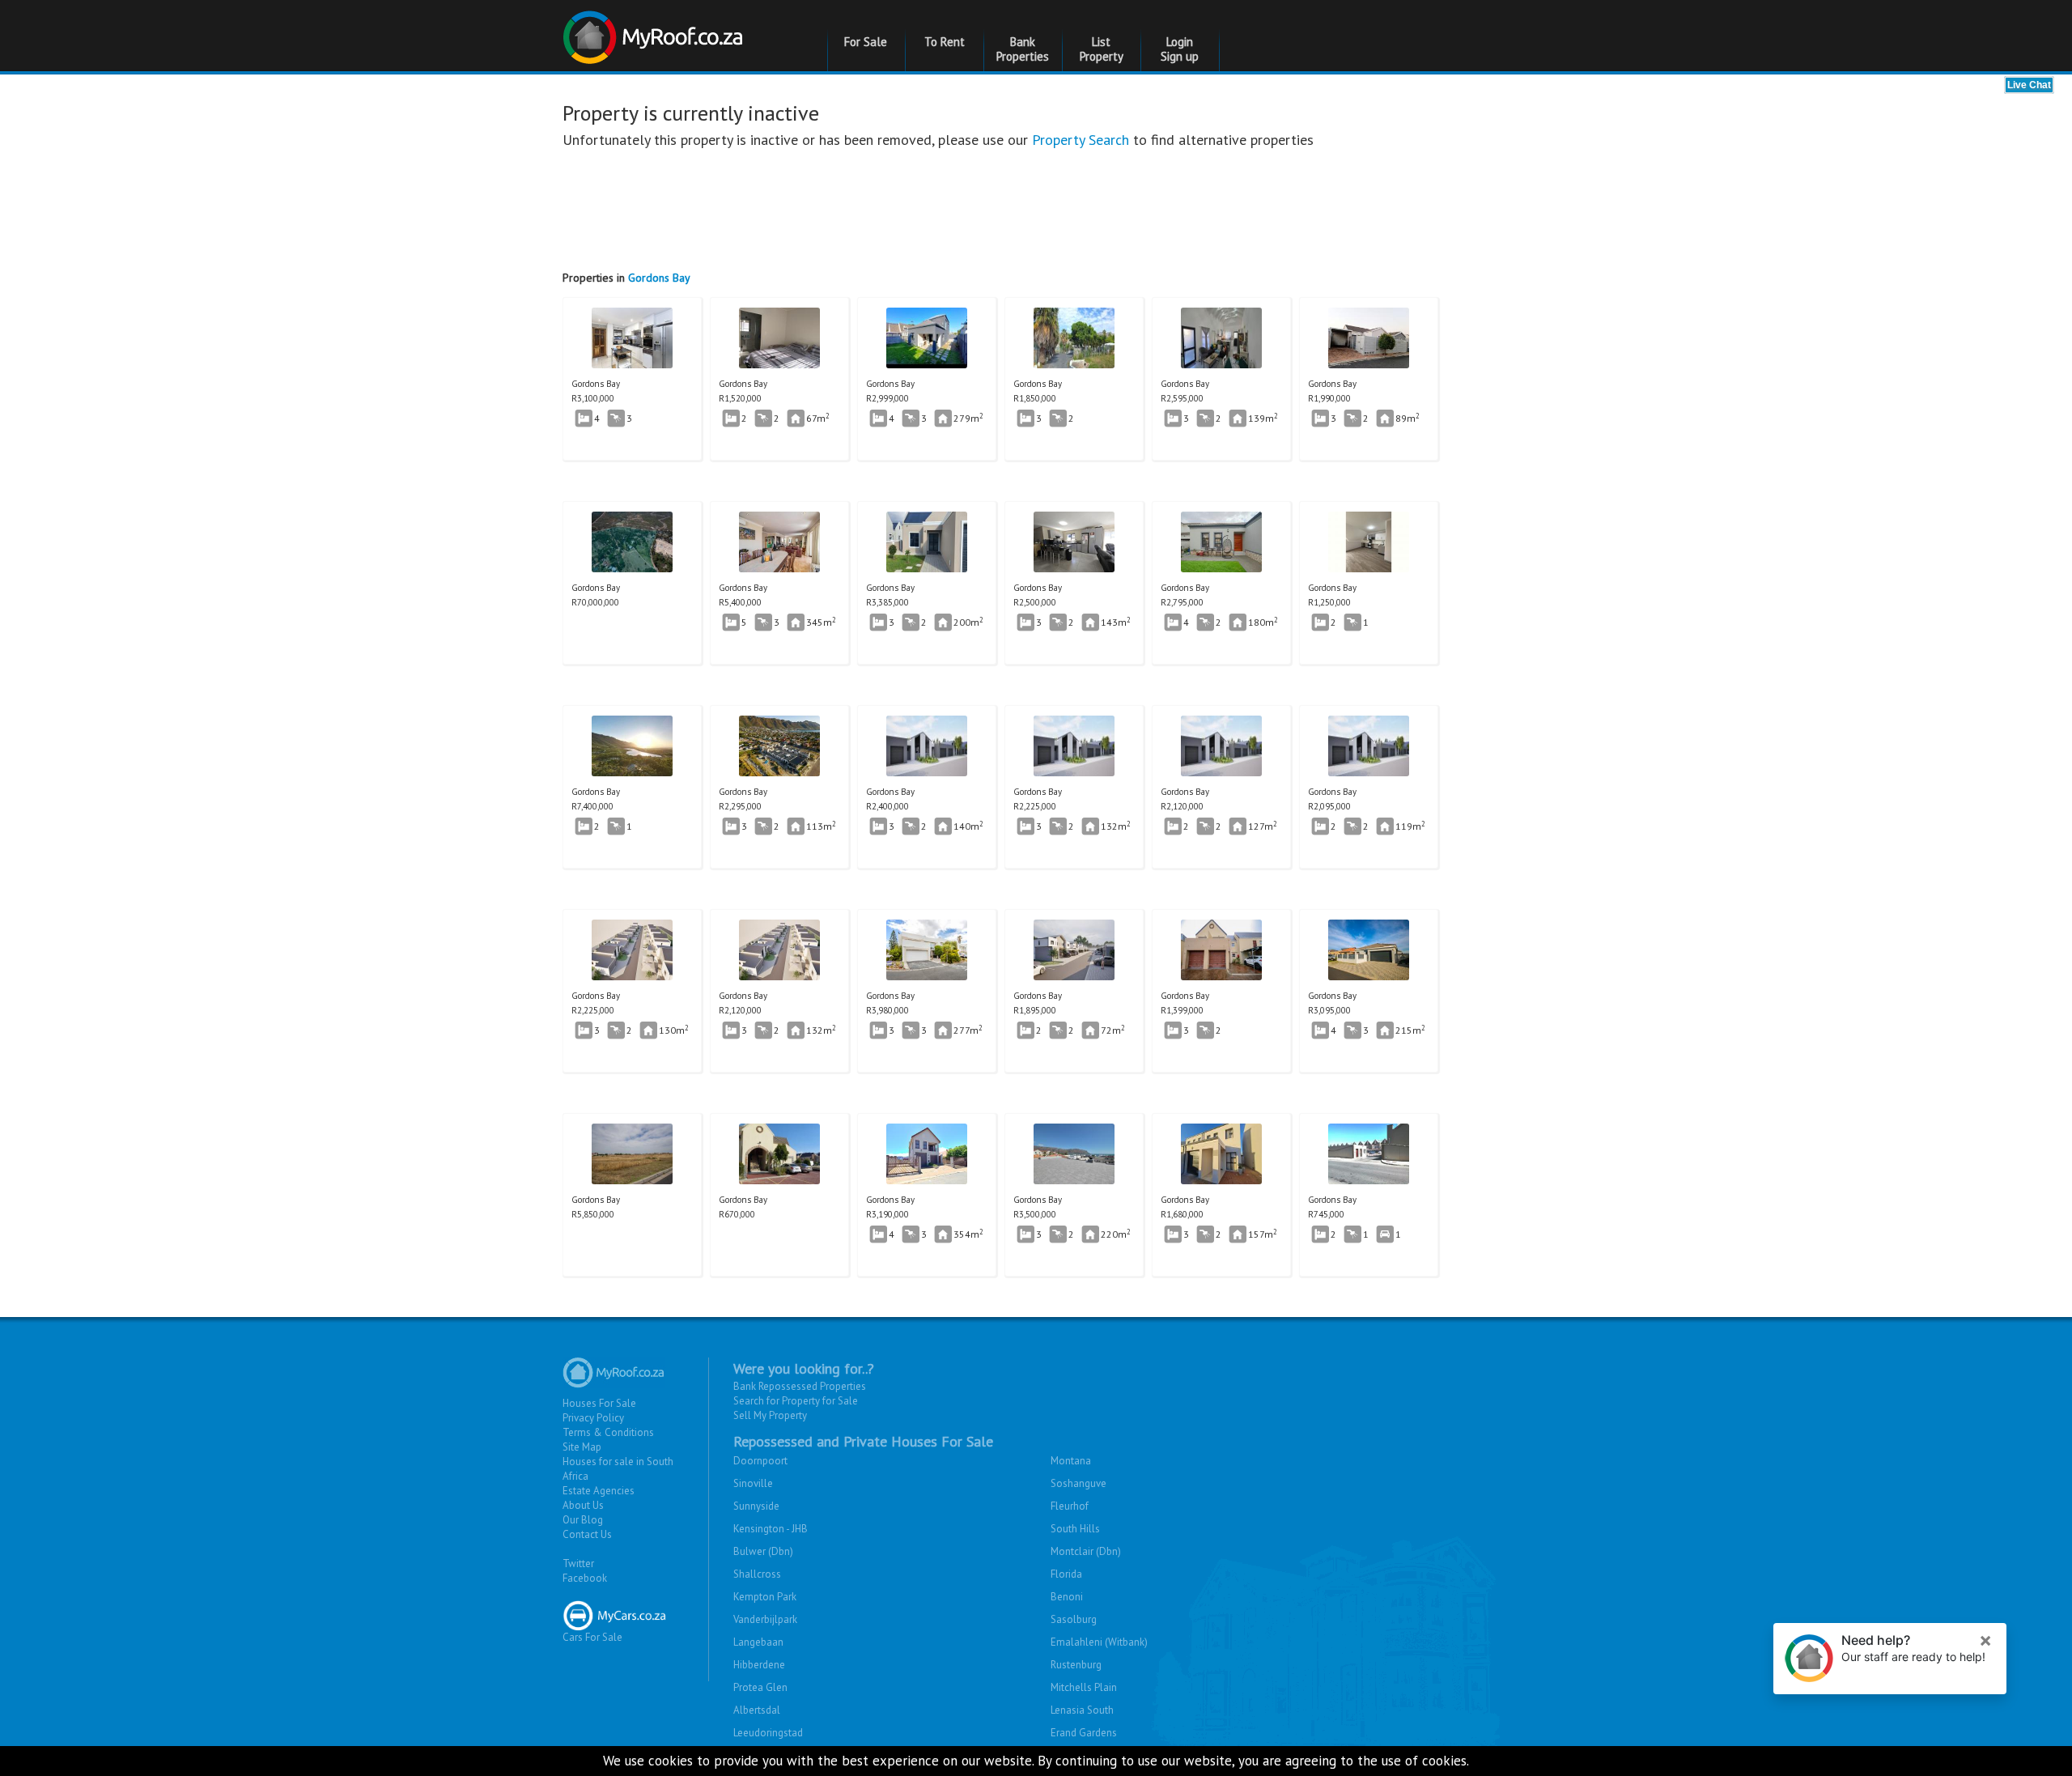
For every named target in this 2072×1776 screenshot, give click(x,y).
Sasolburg (1074, 1619)
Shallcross (757, 1574)
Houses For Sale (599, 1403)
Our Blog (583, 1520)
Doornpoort (760, 1461)
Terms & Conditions (608, 1432)
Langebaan (758, 1642)
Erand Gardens (1084, 1733)
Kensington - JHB (771, 1529)
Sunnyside (756, 1506)
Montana (1071, 1461)
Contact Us (587, 1534)
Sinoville (753, 1483)
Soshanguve (1078, 1483)
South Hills (1075, 1529)
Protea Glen (760, 1687)
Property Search (1081, 140)
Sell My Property (770, 1415)
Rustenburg (1076, 1665)
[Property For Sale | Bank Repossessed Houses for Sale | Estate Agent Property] (655, 31)
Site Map (582, 1447)
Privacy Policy (593, 1418)
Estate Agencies (599, 1491)
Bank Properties (1023, 49)
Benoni (1067, 1597)
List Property (1102, 49)
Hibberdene (759, 1665)
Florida (1066, 1574)
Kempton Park (765, 1597)
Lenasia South (1082, 1710)
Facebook (585, 1578)
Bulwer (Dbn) (763, 1551)
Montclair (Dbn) (1086, 1551)
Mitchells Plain (1084, 1687)
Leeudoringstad (768, 1733)
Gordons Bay (659, 278)
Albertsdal (757, 1710)
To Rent (945, 42)
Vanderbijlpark (765, 1619)
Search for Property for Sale (796, 1401)
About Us (583, 1505)
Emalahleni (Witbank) (1099, 1642)
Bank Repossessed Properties (800, 1386)
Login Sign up (1180, 49)
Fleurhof (1070, 1506)
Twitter (578, 1564)
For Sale (866, 42)
